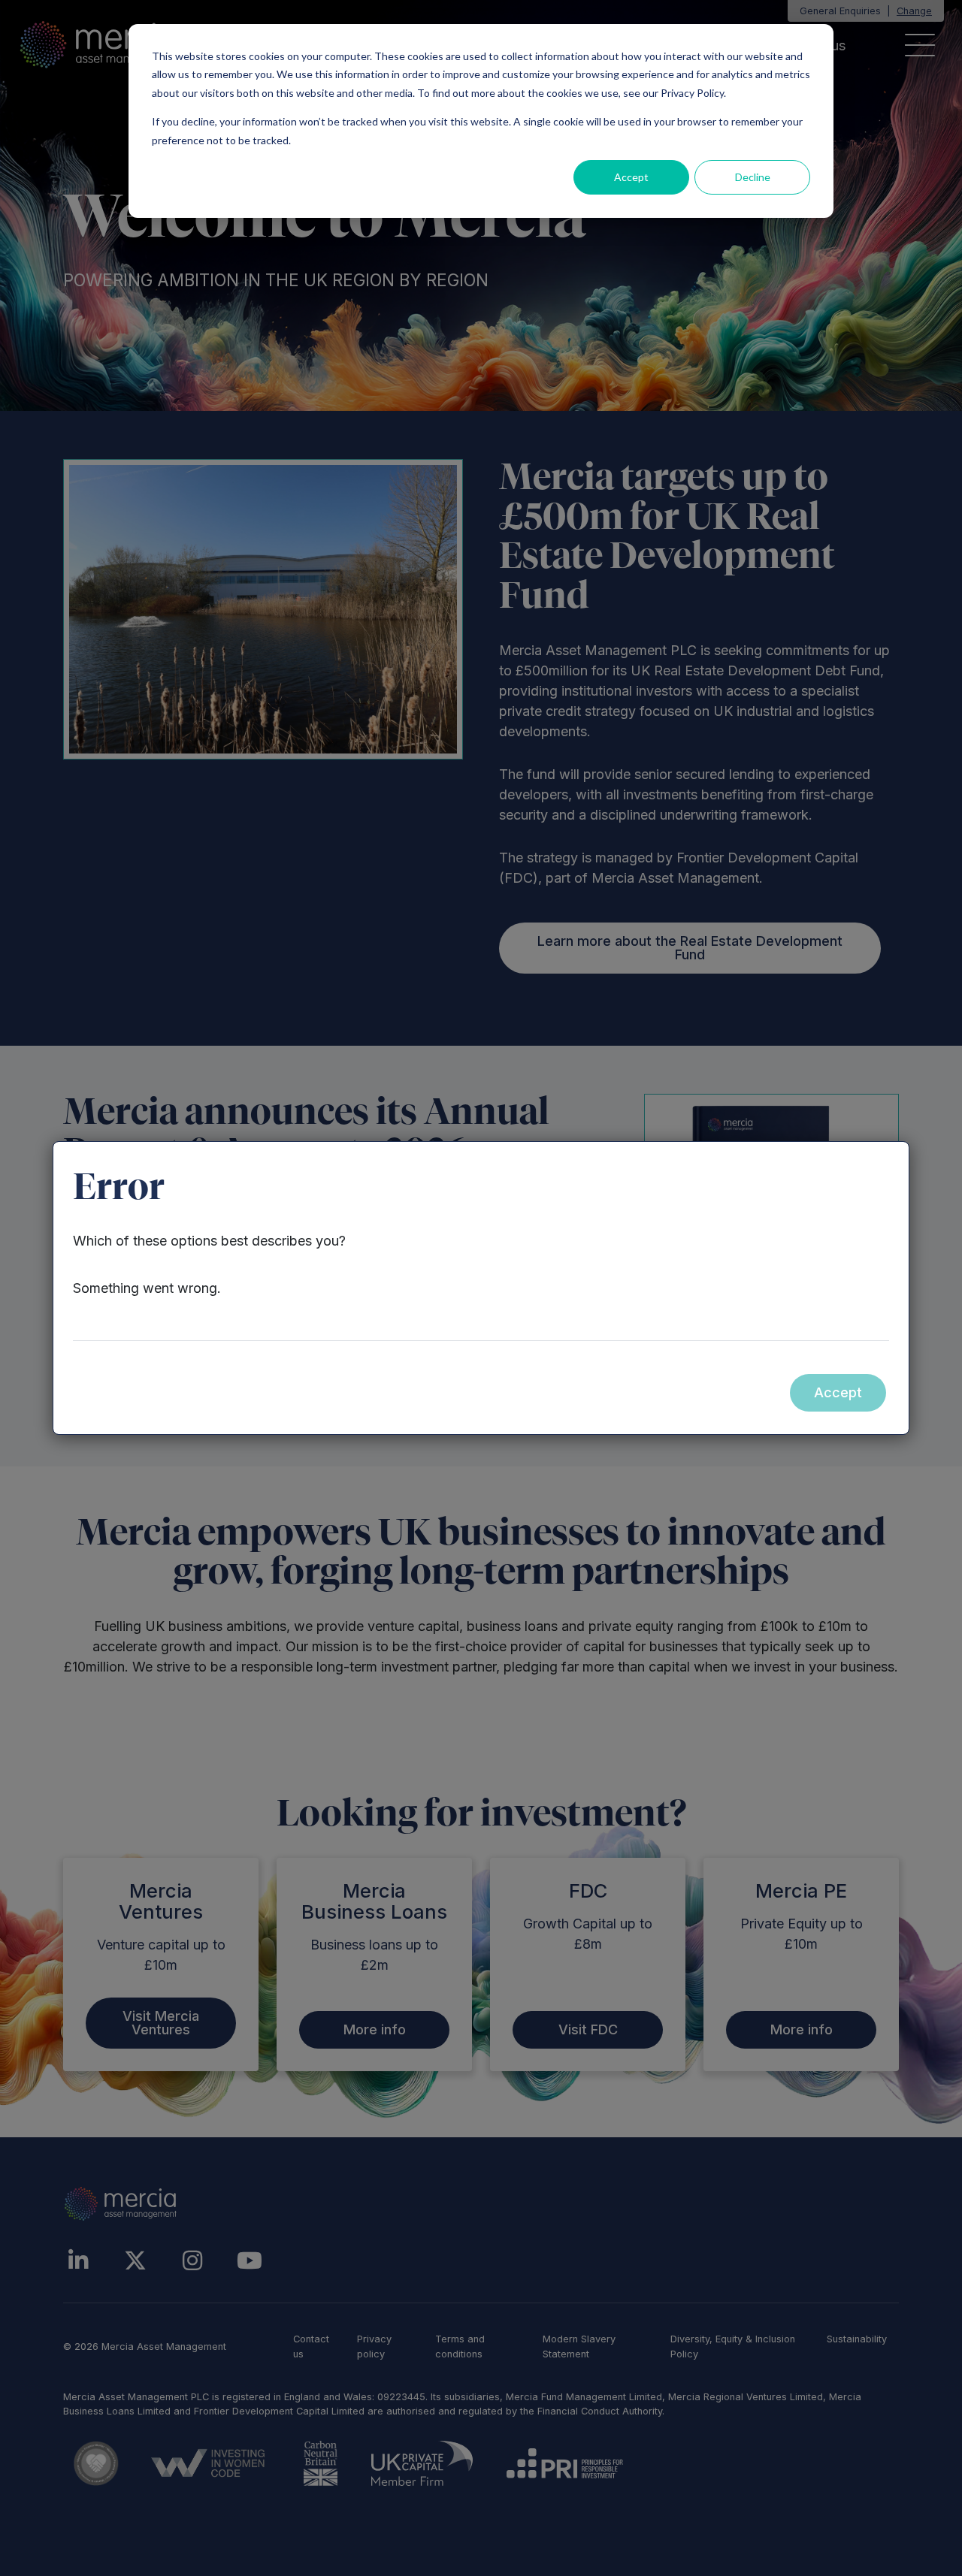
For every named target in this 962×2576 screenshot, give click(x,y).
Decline (753, 177)
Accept (631, 177)
